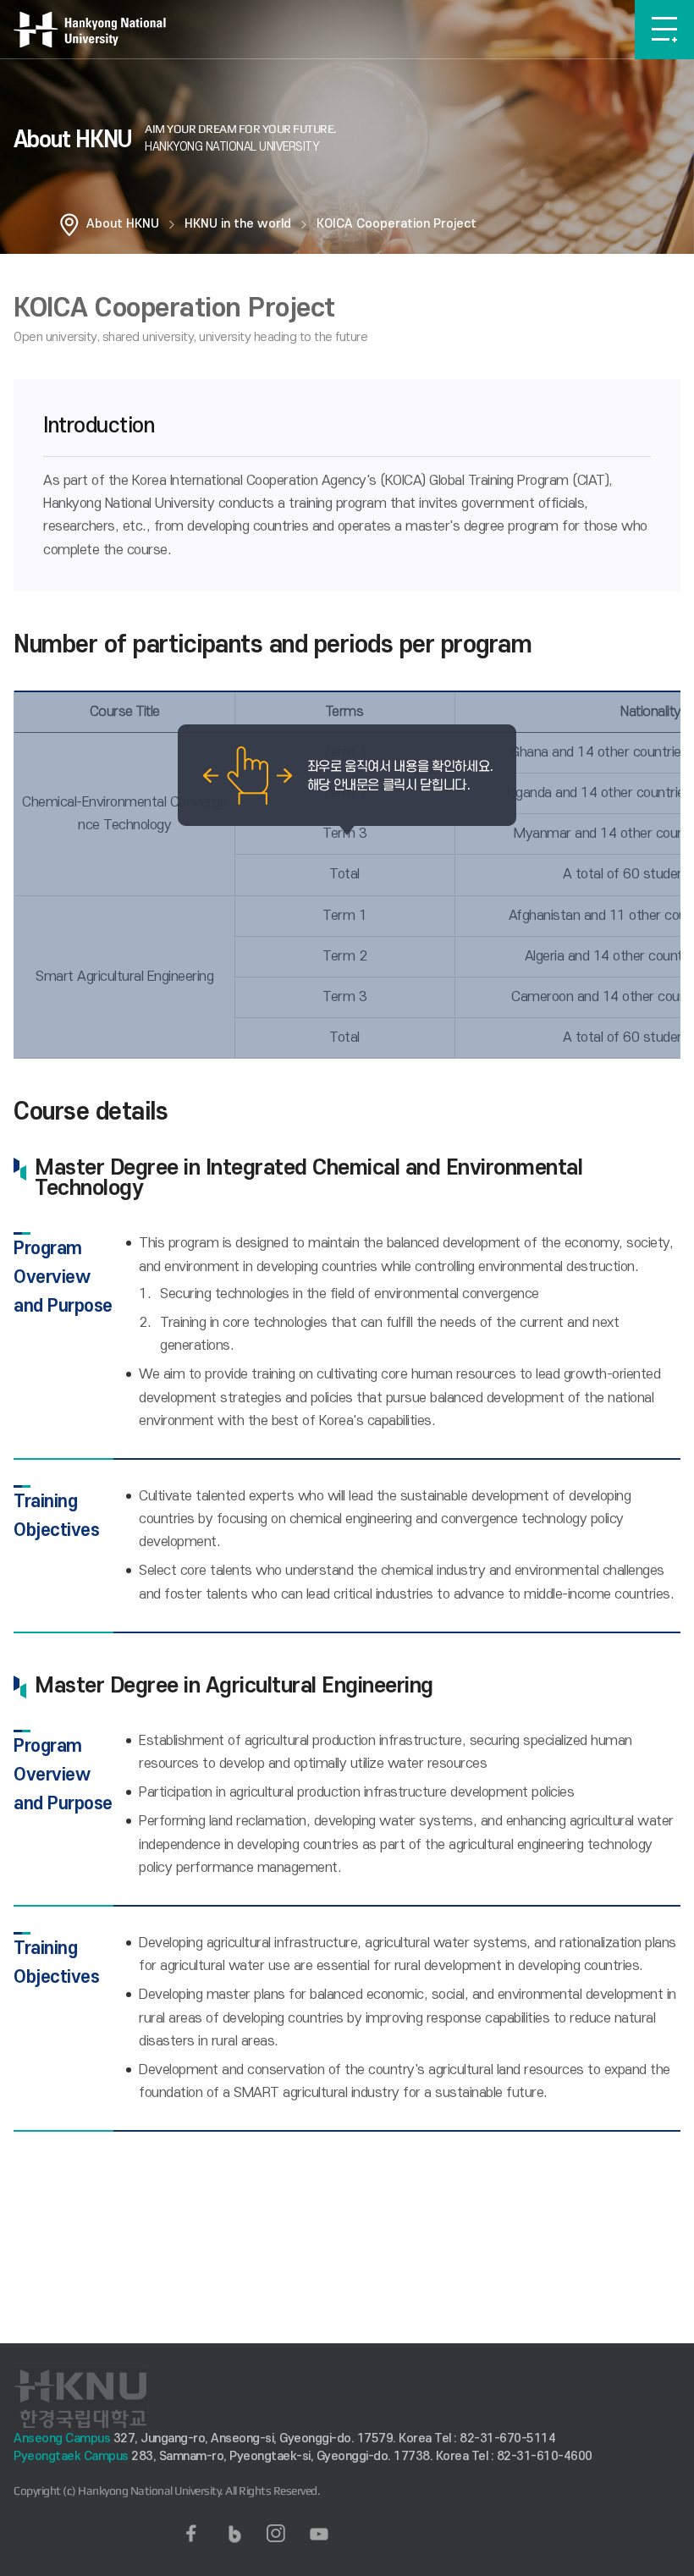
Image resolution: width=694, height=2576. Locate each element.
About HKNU (123, 224)
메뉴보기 (664, 30)
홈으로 (69, 224)
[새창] (191, 2534)
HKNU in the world (238, 224)
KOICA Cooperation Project (397, 224)
